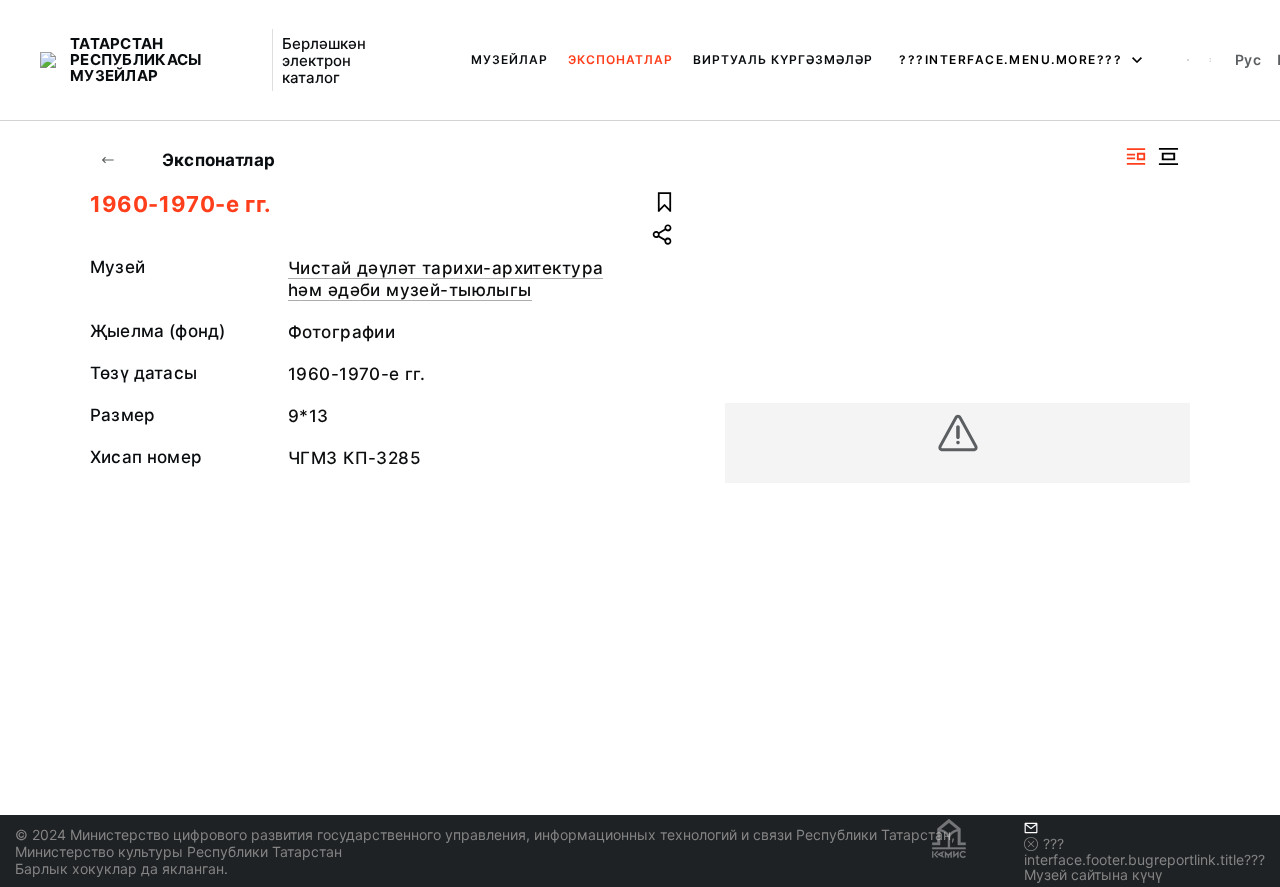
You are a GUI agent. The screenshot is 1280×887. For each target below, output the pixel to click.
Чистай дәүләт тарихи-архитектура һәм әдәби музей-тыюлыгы (445, 279)
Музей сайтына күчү (1093, 874)
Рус (1248, 59)
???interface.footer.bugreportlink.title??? (1144, 851)
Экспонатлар (620, 59)
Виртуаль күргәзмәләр (783, 59)
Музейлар (509, 59)
